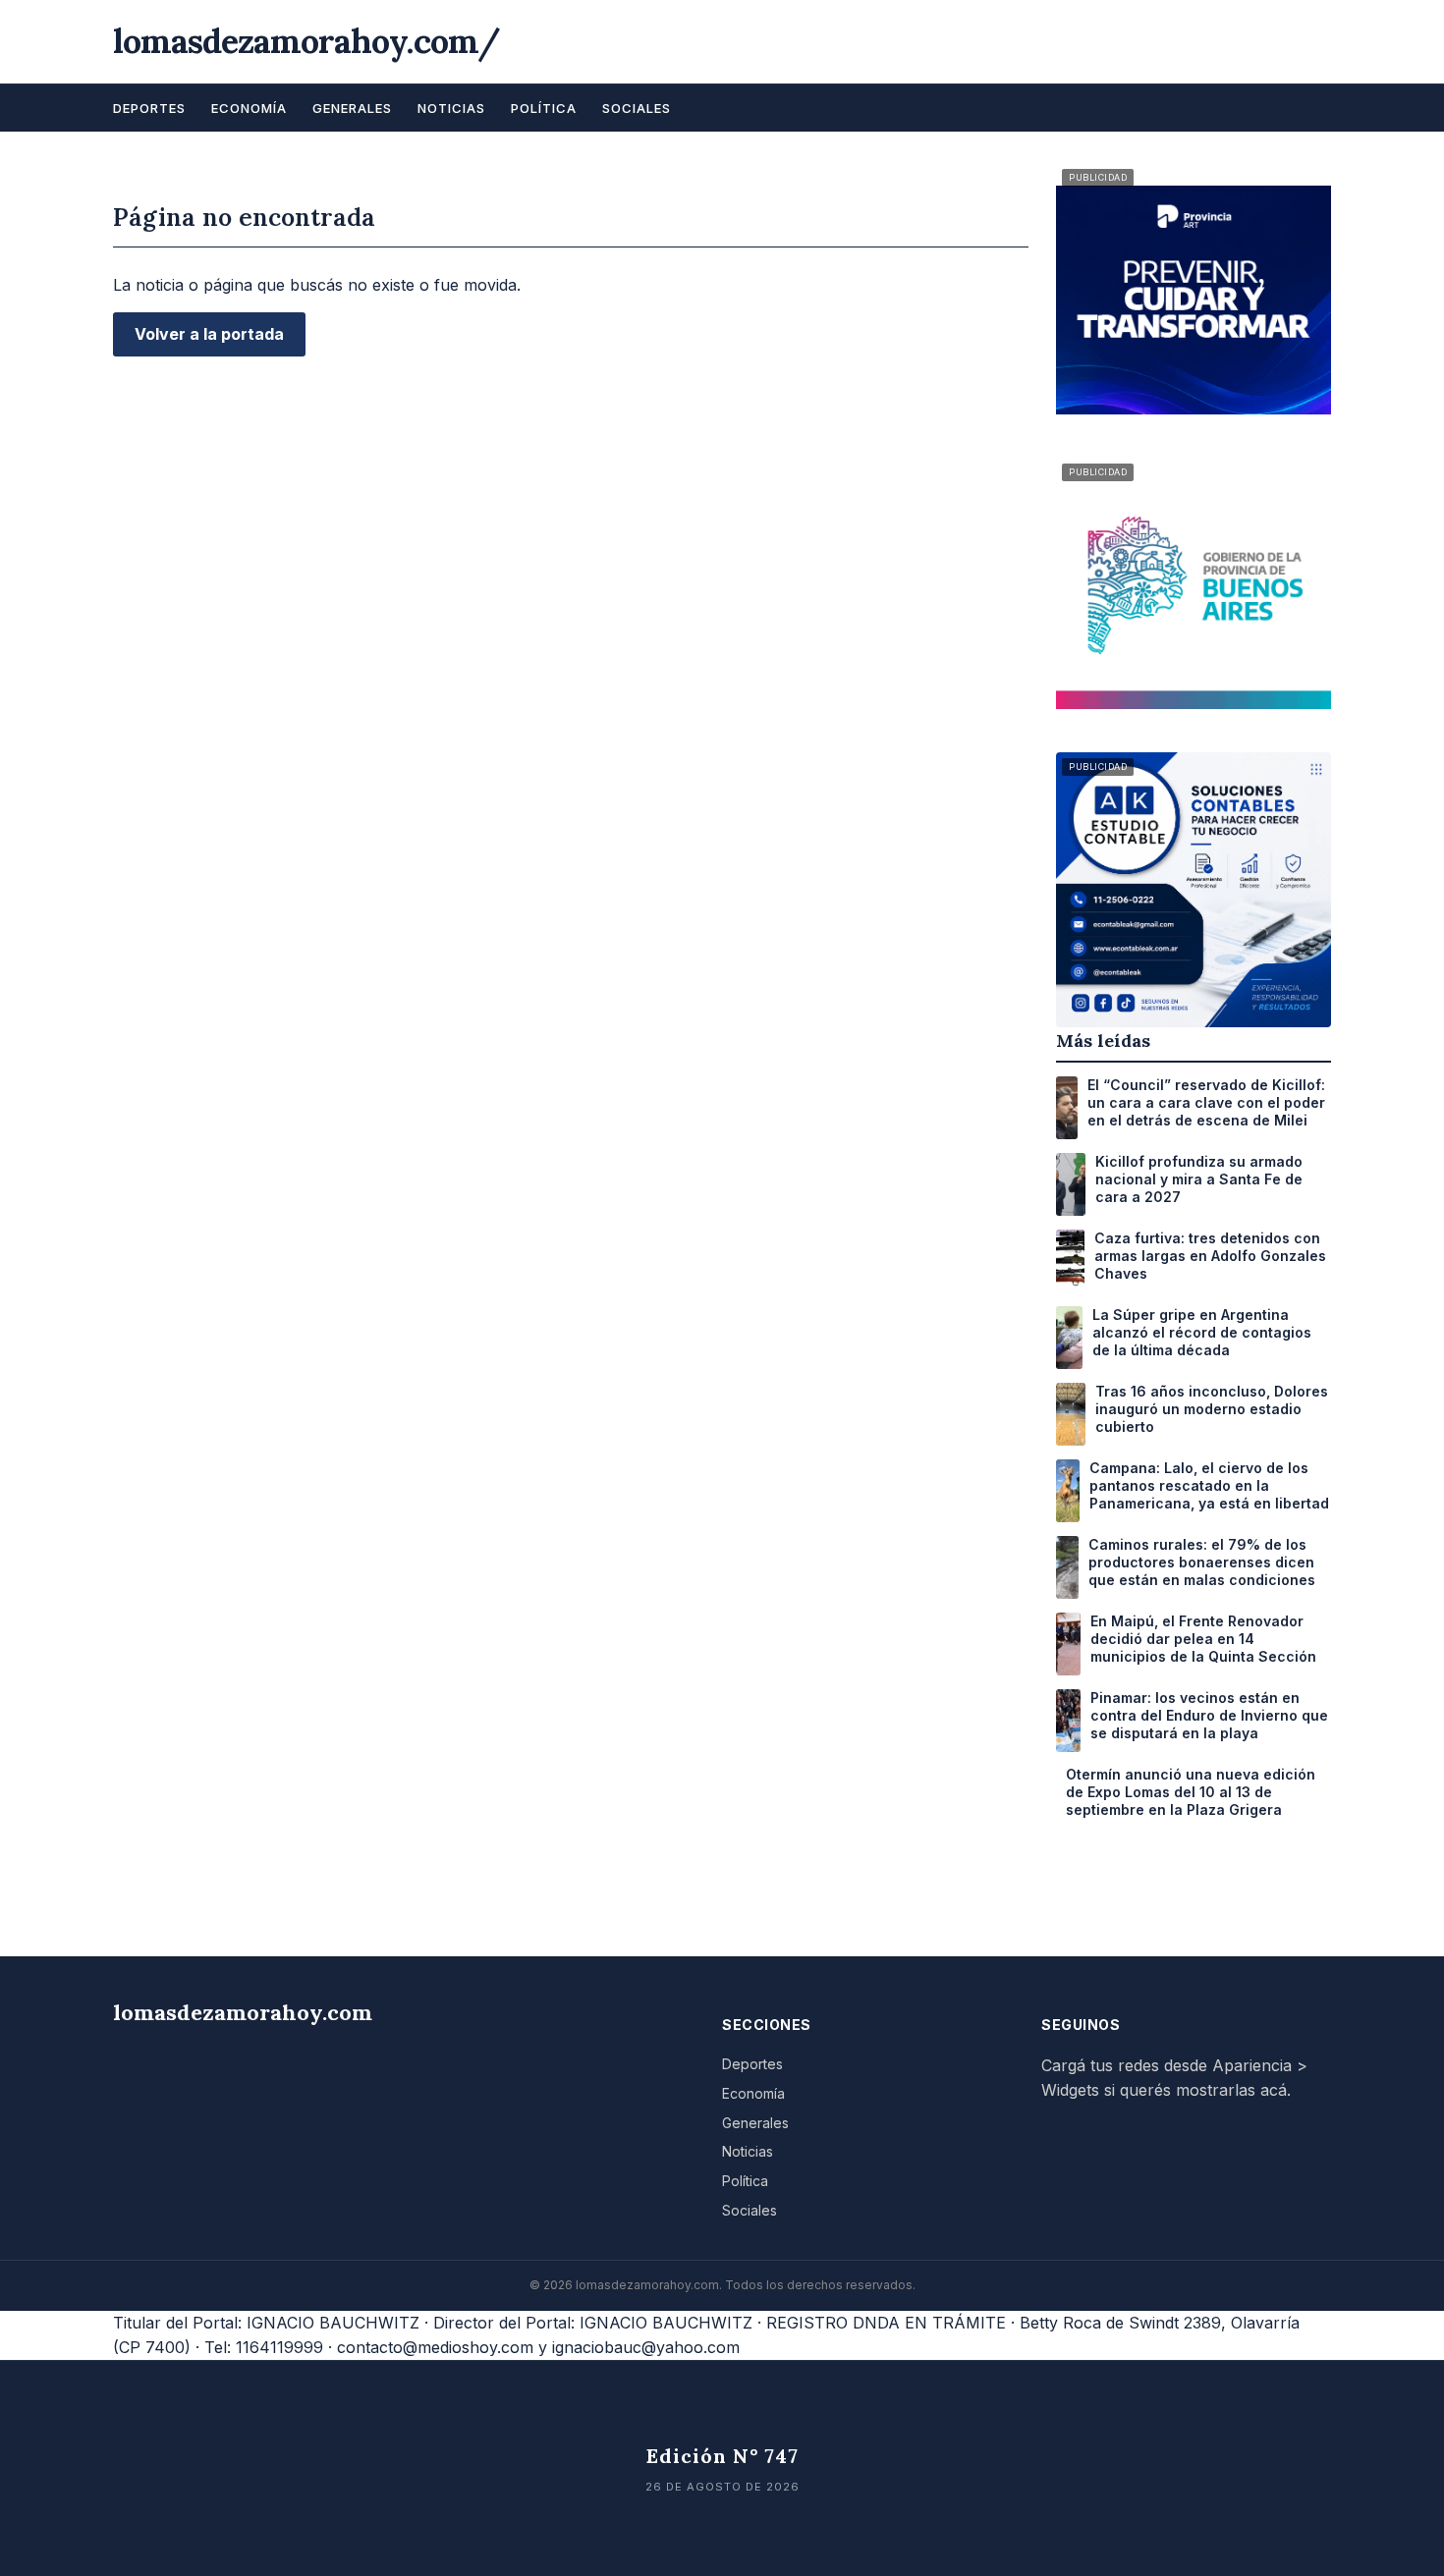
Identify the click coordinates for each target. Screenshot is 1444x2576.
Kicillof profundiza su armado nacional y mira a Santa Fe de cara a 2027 (1199, 1179)
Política (544, 108)
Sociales (637, 108)
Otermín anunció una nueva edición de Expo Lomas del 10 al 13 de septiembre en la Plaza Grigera (1191, 1792)
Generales (352, 108)
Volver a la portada (209, 334)
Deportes (149, 108)
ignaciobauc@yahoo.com (646, 2347)
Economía (249, 108)
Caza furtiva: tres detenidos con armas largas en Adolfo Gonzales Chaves (1210, 1256)
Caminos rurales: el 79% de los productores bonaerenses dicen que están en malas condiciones (1202, 1562)
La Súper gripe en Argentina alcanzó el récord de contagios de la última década (1202, 1332)
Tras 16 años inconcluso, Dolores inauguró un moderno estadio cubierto (1212, 1409)
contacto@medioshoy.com (435, 2347)
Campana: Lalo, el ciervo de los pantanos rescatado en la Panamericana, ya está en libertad (1209, 1485)
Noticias (451, 108)
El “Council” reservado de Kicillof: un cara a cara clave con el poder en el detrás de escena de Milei (1206, 1102)
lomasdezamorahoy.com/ (306, 41)
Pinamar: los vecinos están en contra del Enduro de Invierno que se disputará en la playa (1209, 1715)
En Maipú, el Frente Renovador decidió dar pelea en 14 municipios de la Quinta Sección (1203, 1639)
